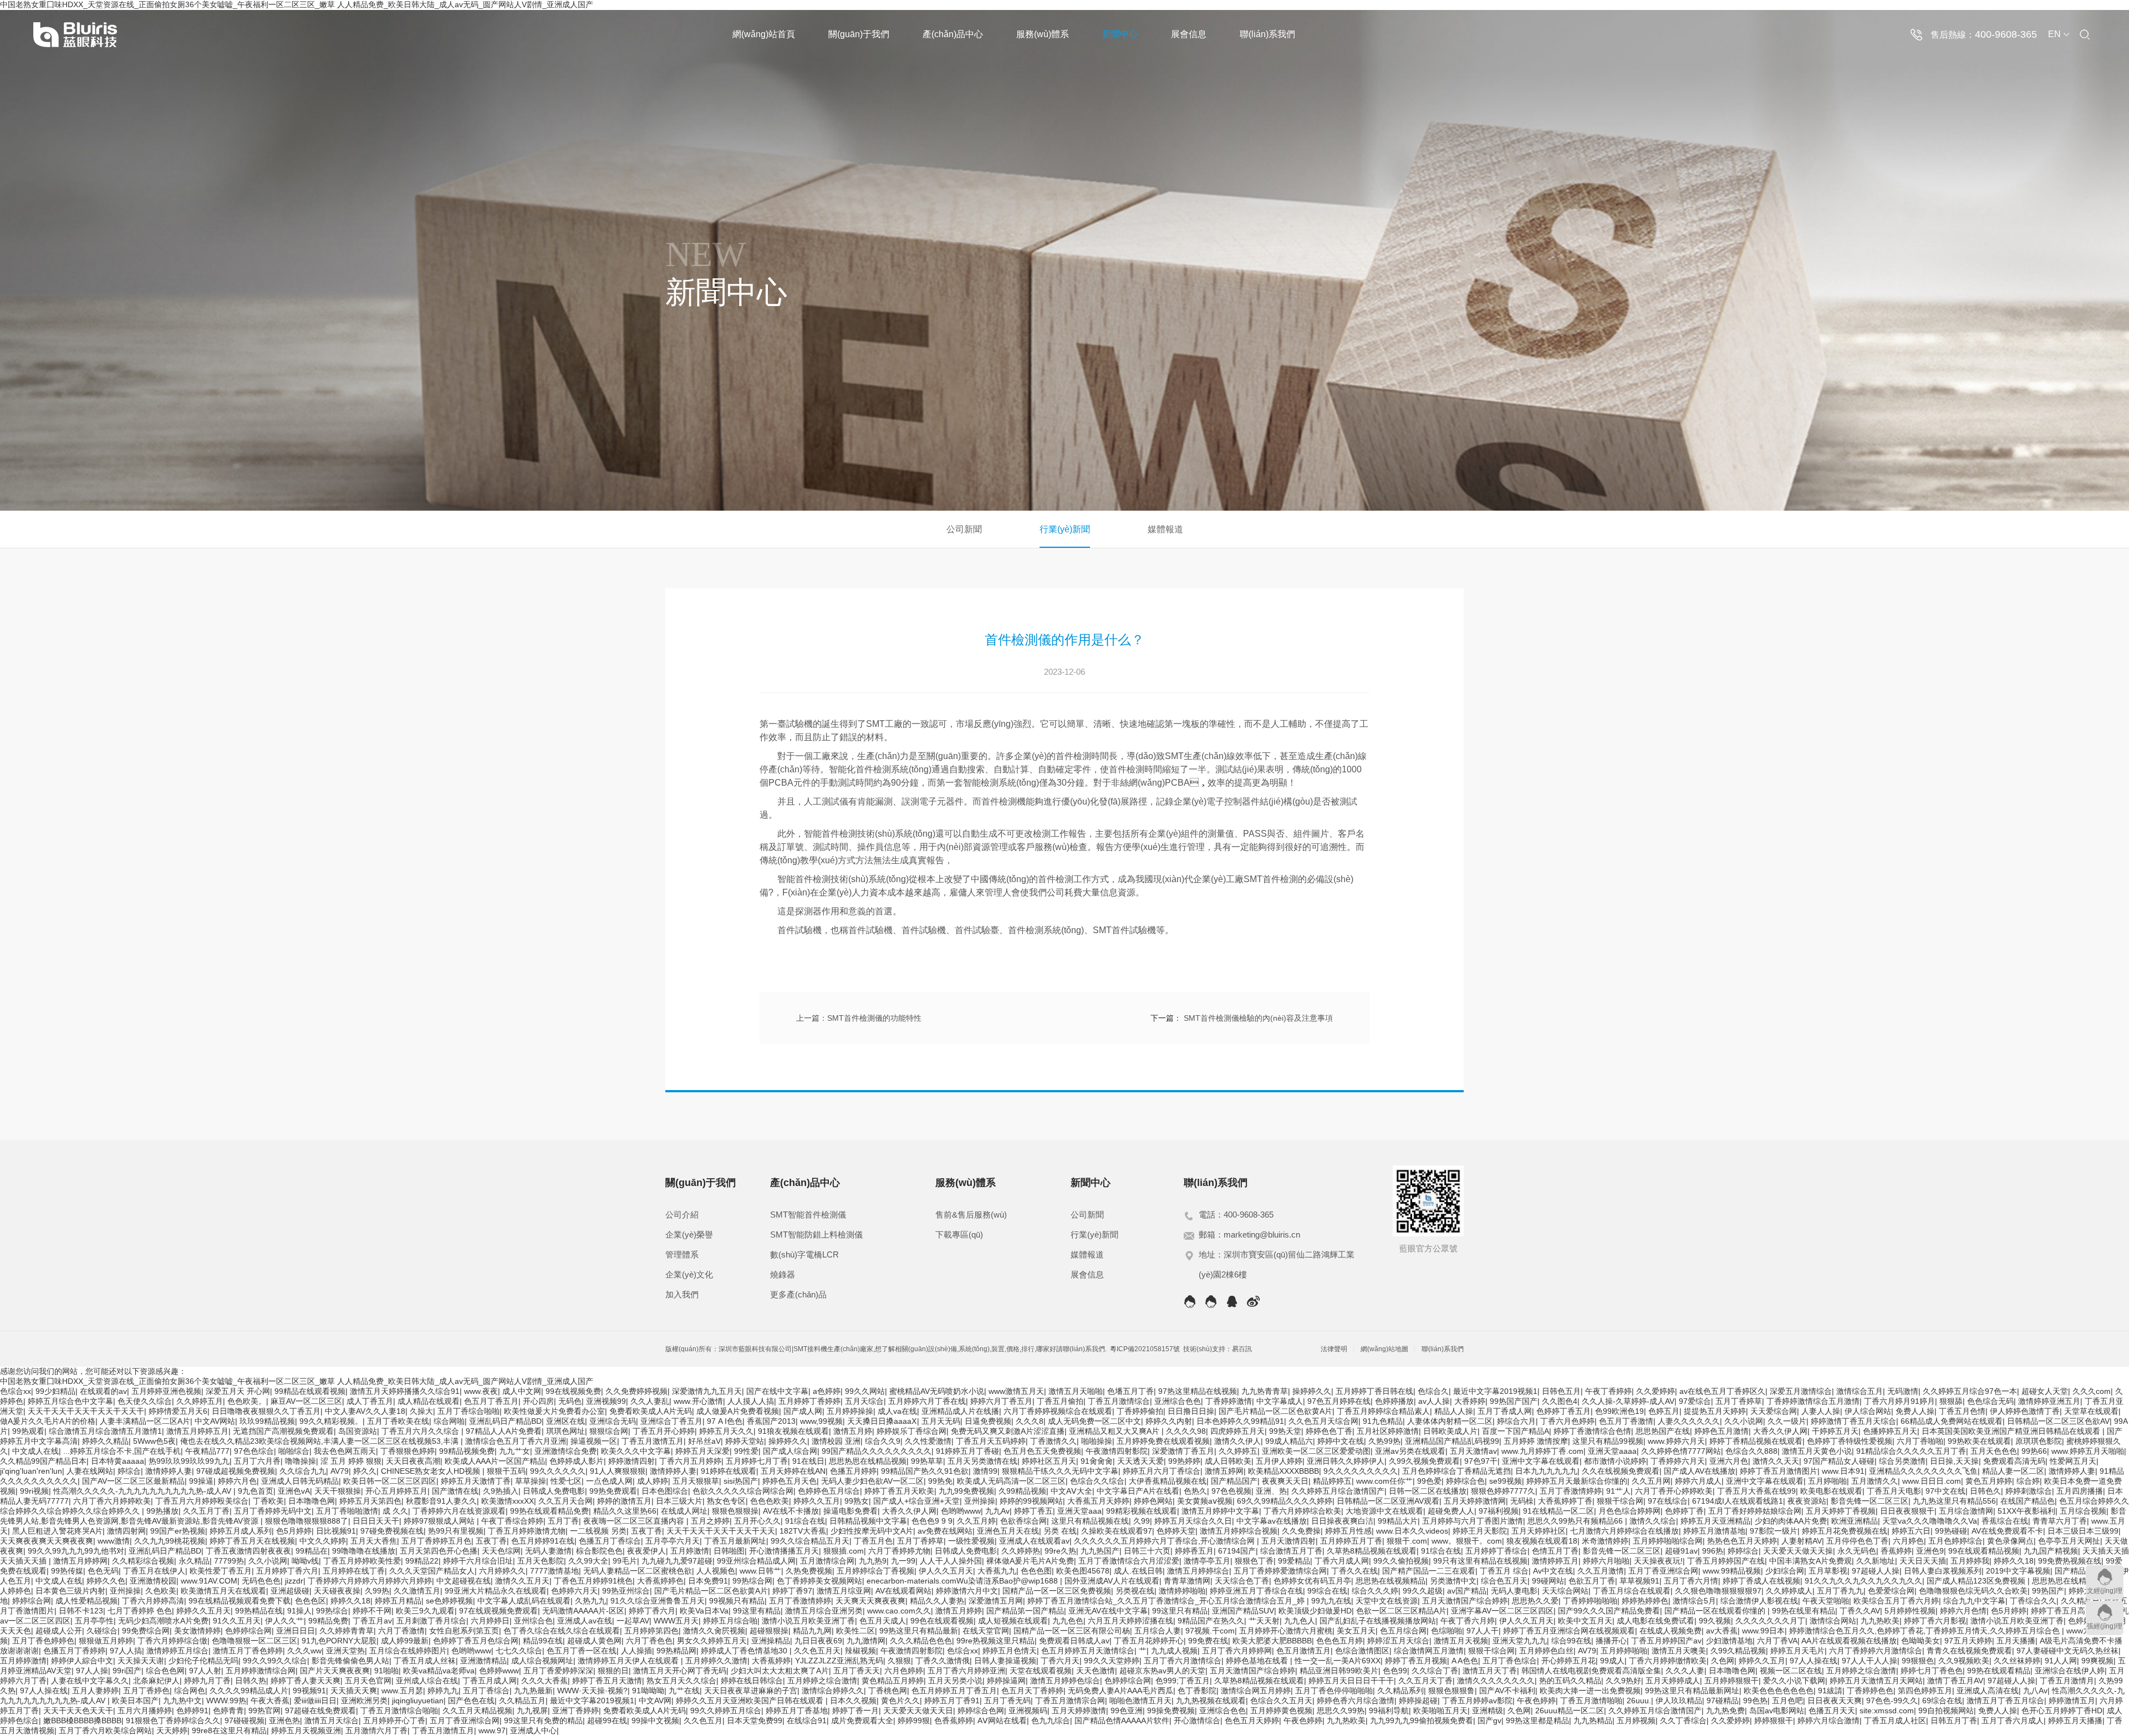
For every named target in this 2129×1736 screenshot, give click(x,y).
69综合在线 (1942, 1701)
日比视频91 (336, 1531)
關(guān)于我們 (859, 34)
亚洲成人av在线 (585, 1621)
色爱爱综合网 (1891, 1591)
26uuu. (1639, 1701)
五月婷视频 (1636, 1720)
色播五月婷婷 (853, 1471)
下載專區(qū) (959, 1234)
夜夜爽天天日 (1285, 1481)
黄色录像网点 (2010, 1541)
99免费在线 (1208, 1641)
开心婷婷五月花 (1568, 1661)
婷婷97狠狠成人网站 (440, 1521)
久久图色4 (1560, 1401)
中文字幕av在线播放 (1272, 1521)
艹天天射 (1264, 1621)
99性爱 (746, 1451)
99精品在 (312, 1551)
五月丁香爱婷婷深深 (558, 1671)
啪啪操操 (1097, 1441)
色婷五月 (1664, 1411)
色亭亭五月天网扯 (2069, 1541)
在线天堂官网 (986, 1631)
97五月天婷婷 (1968, 1641)
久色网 (1723, 1661)
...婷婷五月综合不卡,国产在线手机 (122, 1451)
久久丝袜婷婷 (2017, 1661)
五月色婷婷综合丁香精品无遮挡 (1456, 1471)
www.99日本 (1763, 1631)
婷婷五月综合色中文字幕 (70, 1401)
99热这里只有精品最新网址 (1692, 1691)
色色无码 (103, 1571)
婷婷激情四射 (631, 1461)
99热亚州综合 (626, 1591)
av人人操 (1434, 1401)
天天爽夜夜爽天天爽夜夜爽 (47, 1541)
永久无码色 (1857, 1551)
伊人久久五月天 (946, 1571)
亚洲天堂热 (345, 1651)
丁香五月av (372, 1621)
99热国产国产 (1514, 1401)
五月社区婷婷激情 (1388, 1431)
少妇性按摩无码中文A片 (872, 1531)
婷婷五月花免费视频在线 (1845, 1531)
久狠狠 (899, 1661)
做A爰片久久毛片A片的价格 (48, 1421)
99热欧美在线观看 (1979, 1441)
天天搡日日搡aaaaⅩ (882, 1421)
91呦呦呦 (648, 1691)
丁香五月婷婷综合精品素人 (1383, 1411)
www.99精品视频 (1732, 1571)
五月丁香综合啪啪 (468, 1411)
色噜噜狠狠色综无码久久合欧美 (1973, 1591)
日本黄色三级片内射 (70, 1591)
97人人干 (1483, 1631)
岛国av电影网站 (1777, 1710)
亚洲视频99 (606, 1401)
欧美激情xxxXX (508, 1501)
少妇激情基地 (1729, 1641)
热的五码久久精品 (1570, 1681)
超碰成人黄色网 (594, 1641)
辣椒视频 (860, 1651)
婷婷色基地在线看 (1258, 1661)
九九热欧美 (1880, 1621)
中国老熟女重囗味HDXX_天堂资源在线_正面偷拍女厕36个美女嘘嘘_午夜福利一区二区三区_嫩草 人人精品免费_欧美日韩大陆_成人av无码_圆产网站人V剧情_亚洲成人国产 (297, 1381)
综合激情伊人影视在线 (1759, 1601)
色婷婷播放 (1394, 1401)
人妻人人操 (1821, 1411)
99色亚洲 (1127, 1710)
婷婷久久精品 (105, 1441)
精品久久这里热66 (625, 1511)
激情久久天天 (1776, 1461)
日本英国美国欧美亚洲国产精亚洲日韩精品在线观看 (2012, 1431)
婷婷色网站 (1153, 1501)
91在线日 (808, 1461)
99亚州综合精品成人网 (756, 1561)
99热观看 (28, 1431)
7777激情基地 (554, 1571)
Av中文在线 (1553, 1571)
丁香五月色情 (1962, 1411)
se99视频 (1506, 1481)
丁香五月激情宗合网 (1070, 1701)
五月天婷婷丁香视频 (1841, 1511)
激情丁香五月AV (1955, 1681)
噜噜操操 (300, 1461)
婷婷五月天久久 (726, 1431)
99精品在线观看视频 (310, 1391)
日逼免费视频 (988, 1421)
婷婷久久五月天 (203, 1611)
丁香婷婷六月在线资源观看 (459, 1511)
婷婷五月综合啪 (730, 1621)
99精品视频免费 (467, 1451)
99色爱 (1429, 1481)
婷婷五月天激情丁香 (476, 1481)
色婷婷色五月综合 (829, 1491)
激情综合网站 (1833, 1621)
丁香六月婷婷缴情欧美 (1668, 1661)
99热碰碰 (1951, 1531)
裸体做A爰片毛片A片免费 (1030, 1561)
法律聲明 (1334, 1349)
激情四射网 (126, 1531)
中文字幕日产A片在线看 (1138, 1491)
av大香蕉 (1722, 1631)
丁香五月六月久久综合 (421, 1431)
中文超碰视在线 (464, 1581)
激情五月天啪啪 (1076, 1391)
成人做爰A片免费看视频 (738, 1411)
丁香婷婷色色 (1870, 1691)
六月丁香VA (1777, 1641)
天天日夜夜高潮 (413, 1461)
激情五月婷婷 (959, 1611)
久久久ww (304, 1651)
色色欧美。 (247, 1401)
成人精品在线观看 (429, 1401)
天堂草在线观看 (2091, 1411)
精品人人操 (1454, 1411)
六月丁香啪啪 (1920, 1441)
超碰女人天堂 (2045, 1391)
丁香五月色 (873, 1541)
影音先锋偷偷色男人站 (350, 1661)
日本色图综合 (665, 1491)
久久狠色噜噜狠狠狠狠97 (1718, 1591)
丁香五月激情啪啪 (1591, 1701)
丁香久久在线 (1354, 1571)
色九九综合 (1051, 1720)
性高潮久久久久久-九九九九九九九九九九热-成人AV (143, 1491)
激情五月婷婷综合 (1198, 1571)
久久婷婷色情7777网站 (1681, 1451)
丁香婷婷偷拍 (1140, 1411)
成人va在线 (897, 1411)
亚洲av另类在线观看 (1410, 1451)
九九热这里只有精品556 (1954, 1501)
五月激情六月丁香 (376, 1730)
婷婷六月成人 (1698, 1481)
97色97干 (1481, 1461)
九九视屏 (532, 1710)
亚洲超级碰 (290, 1591)
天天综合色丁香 (1242, 1581)
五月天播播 (2016, 1641)
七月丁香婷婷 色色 (140, 1611)
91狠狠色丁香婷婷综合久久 (173, 1720)
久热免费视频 (809, 1571)
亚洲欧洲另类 (364, 1701)
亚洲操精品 (771, 1641)
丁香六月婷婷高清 (153, 1601)
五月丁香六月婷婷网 (1237, 1651)
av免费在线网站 (945, 1531)
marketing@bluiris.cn (1262, 1234)
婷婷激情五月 (2072, 1701)
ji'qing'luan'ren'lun (31, 1471)
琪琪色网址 (566, 1431)
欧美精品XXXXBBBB (1283, 1471)
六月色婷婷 (904, 1671)
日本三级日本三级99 (2083, 1531)
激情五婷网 (1224, 1471)
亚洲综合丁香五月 (671, 1421)
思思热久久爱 (1535, 1601)
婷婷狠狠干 (1774, 1720)
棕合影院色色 (599, 1551)
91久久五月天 (237, 1621)
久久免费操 (1301, 1531)
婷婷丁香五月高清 (2062, 1611)
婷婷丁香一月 (855, 1710)
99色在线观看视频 (942, 1621)
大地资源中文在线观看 (1384, 1511)
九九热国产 (1100, 1551)
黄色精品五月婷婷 (893, 1681)
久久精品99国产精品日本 (43, 1461)
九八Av (2035, 1691)
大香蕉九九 (997, 1571)
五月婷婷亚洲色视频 (166, 1391)
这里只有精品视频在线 (1090, 1521)
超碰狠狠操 (769, 1631)
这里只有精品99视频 (1608, 1441)
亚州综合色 (533, 1621)
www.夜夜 (481, 1391)
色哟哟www (961, 1511)
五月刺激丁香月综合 (431, 1621)
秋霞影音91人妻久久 (441, 1501)
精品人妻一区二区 (2013, 1471)
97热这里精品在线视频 (1198, 1391)
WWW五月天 (676, 1621)
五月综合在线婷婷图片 (408, 1651)
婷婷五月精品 (398, 1601)
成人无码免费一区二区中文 (1094, 1421)
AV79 (340, 1471)
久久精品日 (2080, 1601)
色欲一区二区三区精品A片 (1401, 1611)
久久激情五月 (417, 1591)
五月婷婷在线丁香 (354, 1571)
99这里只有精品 (1180, 1611)
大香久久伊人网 (1780, 1431)
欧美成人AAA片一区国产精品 (495, 1461)
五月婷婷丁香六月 (287, 1571)
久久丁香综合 (1683, 1720)
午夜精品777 (207, 1451)
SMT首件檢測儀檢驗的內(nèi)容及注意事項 (1258, 1018)
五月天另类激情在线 (982, 1461)
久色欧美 (161, 1591)
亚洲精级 (1488, 1710)
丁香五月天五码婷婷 (991, 1441)
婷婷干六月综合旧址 (478, 1561)
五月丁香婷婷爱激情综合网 (1280, 1571)
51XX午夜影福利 (2026, 1511)
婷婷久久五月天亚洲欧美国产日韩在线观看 (751, 1701)
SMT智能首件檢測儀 (808, 1215)
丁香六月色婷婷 (1567, 1421)
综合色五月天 (1504, 1581)
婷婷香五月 (1194, 1551)
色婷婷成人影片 (577, 1461)
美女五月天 (1356, 1631)
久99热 (377, 1591)
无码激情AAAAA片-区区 (583, 1611)
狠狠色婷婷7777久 (1503, 1491)
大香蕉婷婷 (771, 1661)
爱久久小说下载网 (1794, 1681)
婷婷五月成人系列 (241, 1531)
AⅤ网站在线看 (1002, 1720)
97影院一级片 (1774, 1531)
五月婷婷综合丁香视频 (875, 1571)
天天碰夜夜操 (337, 1591)
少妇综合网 (1785, 1571)
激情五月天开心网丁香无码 (680, 1671)
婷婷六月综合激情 (1829, 1720)
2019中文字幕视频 (2018, 1571)
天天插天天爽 (354, 1691)
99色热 (1755, 1701)
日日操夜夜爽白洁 (1342, 1521)
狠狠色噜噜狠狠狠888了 (307, 1521)
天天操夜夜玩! (1658, 1561)
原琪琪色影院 (2039, 1441)
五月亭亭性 (94, 1621)
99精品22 (422, 1561)
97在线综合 (1668, 1501)
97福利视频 (1499, 1511)
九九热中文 (182, 1701)
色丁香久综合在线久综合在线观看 (562, 1631)
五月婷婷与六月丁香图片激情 (1473, 1521)
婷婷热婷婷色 (1645, 1601)
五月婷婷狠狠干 (1731, 1681)
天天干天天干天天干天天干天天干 (86, 1411)
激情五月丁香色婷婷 (248, 1651)
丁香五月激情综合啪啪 (399, 1710)
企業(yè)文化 (689, 1274)
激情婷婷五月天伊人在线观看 (629, 1661)
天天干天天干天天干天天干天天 (721, 1531)
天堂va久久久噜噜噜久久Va (1930, 1521)
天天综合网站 (1565, 1591)
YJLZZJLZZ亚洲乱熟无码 (839, 1661)
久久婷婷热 (1021, 1551)
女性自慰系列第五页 (464, 1631)
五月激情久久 (1875, 1481)
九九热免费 (1725, 1710)
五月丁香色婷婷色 (43, 1641)
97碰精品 (1723, 1701)
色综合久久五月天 (1281, 1701)
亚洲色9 (1930, 1551)
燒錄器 (783, 1274)
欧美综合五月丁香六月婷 (1896, 1601)
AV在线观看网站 (903, 1591)
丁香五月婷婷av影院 (1477, 1701)
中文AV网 (655, 1701)
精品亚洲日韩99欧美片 (1339, 1671)
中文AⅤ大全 (1071, 1491)
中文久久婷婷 (323, 1541)
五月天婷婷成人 (1673, 1681)
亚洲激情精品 (483, 1661)
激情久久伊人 (1237, 1441)
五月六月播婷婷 (145, 1710)
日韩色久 (1985, 1491)
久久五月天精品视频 (477, 1710)
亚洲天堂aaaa (1612, 1451)
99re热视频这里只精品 (995, 1641)
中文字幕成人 (1280, 1401)
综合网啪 (449, 1421)
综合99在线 (1571, 1641)
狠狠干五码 (506, 1471)
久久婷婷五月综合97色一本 (1970, 1391)
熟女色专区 (726, 1501)
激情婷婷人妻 (169, 1471)
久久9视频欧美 (1964, 1661)
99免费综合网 (146, 1631)
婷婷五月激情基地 (1714, 1531)
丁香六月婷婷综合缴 (172, 1641)
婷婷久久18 (2014, 1561)
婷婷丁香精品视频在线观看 (1756, 1441)
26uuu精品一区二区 (1570, 1710)
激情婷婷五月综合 (177, 1651)
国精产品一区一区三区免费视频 (1057, 1591)
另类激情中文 (1453, 1581)
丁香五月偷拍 (1060, 1401)
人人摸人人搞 (751, 1401)
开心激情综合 (1197, 1720)
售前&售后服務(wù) (971, 1215)
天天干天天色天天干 (78, 1710)
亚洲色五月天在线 (1008, 1531)
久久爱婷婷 (1656, 1391)
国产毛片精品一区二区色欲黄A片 (1275, 1411)
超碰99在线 (607, 1720)
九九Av (997, 1511)
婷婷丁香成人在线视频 (1761, 1581)
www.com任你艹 (1384, 1481)
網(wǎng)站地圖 (1384, 1349)
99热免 (940, 1481)
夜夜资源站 (1807, 1501)
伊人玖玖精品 (1679, 1701)
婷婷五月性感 (1348, 1531)
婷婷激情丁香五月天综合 (1853, 1421)
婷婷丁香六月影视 (1935, 1621)
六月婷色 (1908, 1541)
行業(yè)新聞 (1065, 529)
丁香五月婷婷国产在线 (1726, 1561)
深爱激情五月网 (996, 1601)
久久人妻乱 (650, 1401)
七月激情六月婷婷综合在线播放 (1624, 1531)
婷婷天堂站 (745, 1441)
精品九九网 (812, 1631)
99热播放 (162, 1511)
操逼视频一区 (594, 1441)
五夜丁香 (646, 1531)
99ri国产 (127, 1671)
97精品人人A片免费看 (504, 1431)
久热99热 (1384, 1441)
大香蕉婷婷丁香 (1565, 1501)
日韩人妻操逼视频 (1005, 1661)
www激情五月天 (1016, 1391)
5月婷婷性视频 (1910, 1611)
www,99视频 (821, 1421)
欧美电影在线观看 (1831, 1491)
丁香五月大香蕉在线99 (1756, 1491)
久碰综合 (102, 1631)
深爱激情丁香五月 (1183, 1451)
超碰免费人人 (1451, 1511)
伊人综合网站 (1868, 1411)
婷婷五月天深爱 (702, 1451)
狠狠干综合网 (1620, 1501)
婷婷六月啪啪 (1606, 1561)
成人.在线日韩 (1138, 1571)
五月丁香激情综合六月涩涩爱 (1129, 1561)
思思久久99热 (1341, 1710)
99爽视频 (2097, 1661)
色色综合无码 (1990, 1401)
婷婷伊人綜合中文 (82, 1661)
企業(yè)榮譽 (689, 1234)
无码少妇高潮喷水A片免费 (163, 1621)
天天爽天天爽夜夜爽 (870, 1601)
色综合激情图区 (1362, 1651)
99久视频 (1715, 1621)
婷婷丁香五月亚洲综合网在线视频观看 (1569, 1631)
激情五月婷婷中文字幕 (1220, 1511)
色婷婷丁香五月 (1563, 1411)
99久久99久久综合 (275, 1661)
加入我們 (682, 1294)
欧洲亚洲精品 (1855, 1521)
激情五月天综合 (332, 1720)
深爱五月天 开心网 (238, 1391)
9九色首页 (256, 1491)
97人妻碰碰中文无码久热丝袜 (2067, 1651)
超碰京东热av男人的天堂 (1162, 1671)
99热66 (2034, 1451)
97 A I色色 (725, 1421)
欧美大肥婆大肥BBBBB (1272, 1641)
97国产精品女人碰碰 (1839, 1461)
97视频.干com (1210, 1631)
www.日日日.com (1932, 1481)
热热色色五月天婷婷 (1742, 1541)
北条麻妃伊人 (156, 1681)
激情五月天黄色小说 (1817, 1451)
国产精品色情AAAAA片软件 (1122, 1720)
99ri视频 (34, 1491)
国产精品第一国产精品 (1025, 1611)
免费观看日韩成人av (1074, 1641)
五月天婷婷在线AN (793, 1471)
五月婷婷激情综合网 (261, 1671)
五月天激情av (1473, 1451)
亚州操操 (980, 1501)
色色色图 (1036, 1571)
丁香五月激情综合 (1119, 1401)
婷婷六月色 (237, 1481)
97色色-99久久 (1892, 1701)
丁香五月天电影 (1894, 1491)
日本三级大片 (679, 1501)
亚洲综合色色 (1178, 1401)
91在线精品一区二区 (1558, 1511)
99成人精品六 (1289, 1441)
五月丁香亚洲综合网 (1663, 1571)
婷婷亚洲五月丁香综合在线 (1256, 1591)
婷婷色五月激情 (1721, 1431)
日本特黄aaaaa (118, 1461)
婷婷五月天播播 (2075, 1720)
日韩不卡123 (81, 1611)
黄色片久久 (900, 1701)
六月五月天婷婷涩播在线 (1130, 1621)
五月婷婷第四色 (651, 1631)
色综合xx (16, 1391)
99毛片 (625, 1561)
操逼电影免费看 (850, 1511)
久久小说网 (1744, 1421)
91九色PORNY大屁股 (339, 1641)
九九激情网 (866, 1641)
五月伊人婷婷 (1279, 1461)
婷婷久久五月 (817, 1501)
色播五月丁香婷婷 (74, 1651)
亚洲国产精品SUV (1243, 1611)
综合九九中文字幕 (1974, 1601)
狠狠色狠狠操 (735, 1511)
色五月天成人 (883, 1621)
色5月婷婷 (294, 1531)
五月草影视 (1828, 1571)
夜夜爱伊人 (646, 1551)
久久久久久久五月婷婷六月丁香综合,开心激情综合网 (1165, 1541)
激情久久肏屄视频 (714, 1631)
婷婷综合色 (1465, 1481)
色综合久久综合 (1097, 1481)
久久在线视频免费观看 (1621, 1471)
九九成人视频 (1174, 1651)
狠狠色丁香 (1254, 1561)
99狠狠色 (1918, 1661)
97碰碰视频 (245, 1720)
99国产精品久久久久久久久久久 (877, 1451)
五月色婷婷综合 (1955, 1541)
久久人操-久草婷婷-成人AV (1628, 1401)
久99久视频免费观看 (1424, 1461)
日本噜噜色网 (312, 1501)
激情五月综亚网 (844, 1591)
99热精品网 (676, 1651)
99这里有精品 (757, 1611)
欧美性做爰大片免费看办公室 (554, 1411)
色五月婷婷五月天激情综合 (1088, 1651)
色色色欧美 (770, 1501)
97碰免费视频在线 (392, 1531)
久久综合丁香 (1435, 1671)
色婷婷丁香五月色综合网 (476, 1641)
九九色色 (1068, 1621)
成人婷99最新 (405, 1641)
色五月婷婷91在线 (543, 1541)
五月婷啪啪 (1827, 1481)
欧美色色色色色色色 (1779, 1691)
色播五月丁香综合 (610, 1541)
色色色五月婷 (1339, 1641)
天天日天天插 (1923, 1561)
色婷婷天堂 (1176, 1531)
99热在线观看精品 (1999, 1671)
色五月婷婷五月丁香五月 (954, 1691)
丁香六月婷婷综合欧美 (1302, 1511)
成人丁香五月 (370, 1401)
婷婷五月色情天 (1010, 1651)
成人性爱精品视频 (86, 1601)
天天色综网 (501, 1551)
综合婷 (2028, 1481)
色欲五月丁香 (1592, 1581)
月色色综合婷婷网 (1629, 1511)
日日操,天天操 (1954, 1461)
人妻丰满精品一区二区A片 (145, 1421)
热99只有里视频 (456, 1531)
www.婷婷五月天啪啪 (2088, 1451)
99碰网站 (1548, 1581)
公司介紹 (682, 1215)
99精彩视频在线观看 (1142, 1511)
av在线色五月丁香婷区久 (1722, 1391)
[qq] (1232, 1302)
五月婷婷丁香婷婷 (809, 1401)
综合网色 (190, 1691)
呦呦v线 (305, 1561)
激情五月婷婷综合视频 (1239, 1531)
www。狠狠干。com (1467, 1541)
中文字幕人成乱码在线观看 (524, 1601)
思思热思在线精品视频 (868, 1461)
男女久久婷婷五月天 (712, 1641)
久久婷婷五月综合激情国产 (1338, 1491)
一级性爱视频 (971, 1541)
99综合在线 (1327, 1591)
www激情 (114, 1541)
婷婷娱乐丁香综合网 (911, 1431)
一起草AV (633, 1621)
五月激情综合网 (827, 1561)
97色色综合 (254, 1451)
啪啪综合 (294, 1451)
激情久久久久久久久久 (1496, 1681)
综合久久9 (883, 1441)
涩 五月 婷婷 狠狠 (351, 1461)
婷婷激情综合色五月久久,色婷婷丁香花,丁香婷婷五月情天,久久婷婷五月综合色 (1926, 1631)
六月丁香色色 (649, 1641)
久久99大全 (588, 1561)
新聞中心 (1120, 34)
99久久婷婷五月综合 (726, 1710)
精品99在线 (543, 1641)
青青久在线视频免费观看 (1969, 1651)
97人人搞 (126, 1651)
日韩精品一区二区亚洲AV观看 (1388, 1501)
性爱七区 (566, 1481)
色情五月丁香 (1555, 1551)
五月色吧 (1787, 1701)
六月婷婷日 (490, 1621)
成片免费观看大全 (862, 1720)
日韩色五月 (1561, 1391)
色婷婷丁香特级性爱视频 (1850, 1441)
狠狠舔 (1951, 1401)
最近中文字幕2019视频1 (1495, 1391)
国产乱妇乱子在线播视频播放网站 (1378, 1621)
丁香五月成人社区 (1895, 1720)
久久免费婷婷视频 (636, 1391)
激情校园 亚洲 (836, 1441)
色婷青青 (228, 1710)
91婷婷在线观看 (729, 1471)
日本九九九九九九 (1546, 1471)
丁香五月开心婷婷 (664, 1431)
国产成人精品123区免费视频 (1977, 1581)
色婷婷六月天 (574, 1591)
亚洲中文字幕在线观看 (1541, 1461)
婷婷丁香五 (1033, 1511)
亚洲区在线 (566, 1421)
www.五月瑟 (402, 1691)
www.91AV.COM (209, 1581)
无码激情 (1903, 1391)
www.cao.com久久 (899, 1611)
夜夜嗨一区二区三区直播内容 (635, 1521)
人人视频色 (716, 1571)
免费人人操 (1915, 1411)
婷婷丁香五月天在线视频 (252, 1541)
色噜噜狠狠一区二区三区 (254, 1641)
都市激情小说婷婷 (1615, 1461)
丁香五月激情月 (2067, 1681)
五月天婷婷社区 (1539, 1531)
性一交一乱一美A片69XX (1338, 1661)
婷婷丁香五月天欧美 (899, 1491)
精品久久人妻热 (937, 1601)
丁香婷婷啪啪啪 (1590, 1601)
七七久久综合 (519, 1651)
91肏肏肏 (1097, 1461)
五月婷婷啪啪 (1624, 1651)
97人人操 (92, 1671)
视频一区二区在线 (1791, 1671)
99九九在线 (1331, 1601)
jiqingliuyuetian (418, 1701)
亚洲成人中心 (533, 1730)
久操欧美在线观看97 (1117, 1531)
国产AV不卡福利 (1507, 1691)
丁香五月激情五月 (653, 1441)
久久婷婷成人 (1789, 1591)
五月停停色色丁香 (1857, 1541)
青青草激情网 (1187, 1581)
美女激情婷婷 (197, 1631)
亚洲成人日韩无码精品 (300, 1481)
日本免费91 (708, 1581)
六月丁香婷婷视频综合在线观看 (1058, 1411)
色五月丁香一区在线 (582, 1651)
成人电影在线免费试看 (1656, 1621)
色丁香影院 (1197, 1691)
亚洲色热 (284, 1720)
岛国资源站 (358, 1431)
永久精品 (194, 1561)
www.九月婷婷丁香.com (1542, 1451)
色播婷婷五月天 (1890, 1431)
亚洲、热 (1271, 1491)
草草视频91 (1639, 1581)
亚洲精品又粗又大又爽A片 (1115, 1431)
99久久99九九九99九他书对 (76, 1551)
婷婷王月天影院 (1480, 1531)
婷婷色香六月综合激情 (1356, 1701)
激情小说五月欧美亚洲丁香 (808, 1621)
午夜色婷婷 (1536, 1701)
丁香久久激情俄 (943, 1661)
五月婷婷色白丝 (1546, 1651)
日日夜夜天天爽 (1835, 1701)
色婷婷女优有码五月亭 (1312, 1581)
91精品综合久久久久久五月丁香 (1911, 1451)
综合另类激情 (1902, 1461)
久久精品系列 (1400, 1691)
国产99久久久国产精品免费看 (1609, 1611)
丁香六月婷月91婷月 (1899, 1401)
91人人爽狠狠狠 (618, 1471)
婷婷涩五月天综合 (1398, 1641)
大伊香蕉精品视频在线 (1168, 1481)
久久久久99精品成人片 (249, 1691)
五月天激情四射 (1288, 1541)
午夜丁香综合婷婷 (512, 1521)
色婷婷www (499, 1671)
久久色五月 (703, 1720)
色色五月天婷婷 (1252, 1720)
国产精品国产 (1234, 1481)
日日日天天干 (376, 1521)
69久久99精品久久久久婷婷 (1285, 1501)
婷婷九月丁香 (207, 1681)
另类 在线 (1060, 1531)
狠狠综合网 (609, 1431)
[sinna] (1253, 1302)
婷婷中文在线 (1341, 1441)
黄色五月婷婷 (1989, 1481)
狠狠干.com (1407, 1541)
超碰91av (1681, 1551)
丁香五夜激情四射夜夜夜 (248, 1551)
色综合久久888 (1751, 1451)
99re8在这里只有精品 (229, 1730)
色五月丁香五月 (491, 1401)
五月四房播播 (2080, 1491)
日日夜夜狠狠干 (1907, 1511)
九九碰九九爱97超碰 (677, 1561)
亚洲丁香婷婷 (575, 1710)
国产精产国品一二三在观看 (1429, 1571)
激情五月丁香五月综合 (2005, 1701)
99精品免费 (328, 1621)
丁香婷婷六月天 (1678, 1461)
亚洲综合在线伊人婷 (2070, 1671)
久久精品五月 (522, 1701)
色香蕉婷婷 (954, 1720)
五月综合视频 (2083, 1511)
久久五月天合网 (566, 1501)
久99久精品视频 (1738, 1651)
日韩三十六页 (1147, 1551)
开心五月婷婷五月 (396, 1491)
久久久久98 (1186, 1431)
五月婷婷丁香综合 (1496, 1551)
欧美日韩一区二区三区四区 (390, 1481)
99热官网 (264, 1710)
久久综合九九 (303, 1471)
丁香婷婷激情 (1229, 1401)
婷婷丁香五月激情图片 (1779, 1471)
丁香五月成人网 (490, 1681)
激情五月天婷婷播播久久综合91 (405, 1391)
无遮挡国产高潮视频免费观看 (283, 1431)
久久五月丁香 (206, 1511)
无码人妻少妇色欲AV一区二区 (872, 1481)
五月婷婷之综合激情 (1861, 1671)
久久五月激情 (1601, 1571)
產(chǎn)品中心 (953, 34)
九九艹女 (515, 1451)
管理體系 (682, 1254)
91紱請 (1830, 1691)
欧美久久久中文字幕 (636, 1451)
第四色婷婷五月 (1925, 1691)
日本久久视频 (853, 1701)
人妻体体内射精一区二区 (1450, 1421)
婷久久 (365, 1471)
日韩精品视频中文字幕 (868, 1521)
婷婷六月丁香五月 (1001, 1401)
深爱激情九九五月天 (707, 1391)
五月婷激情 (690, 1551)
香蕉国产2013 (771, 1421)
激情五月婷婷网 (80, 1561)
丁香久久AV (1860, 1611)
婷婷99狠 (914, 1720)
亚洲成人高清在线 (1988, 1691)
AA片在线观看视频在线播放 (1849, 1641)
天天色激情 (1096, 1671)
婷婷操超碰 (1418, 1701)
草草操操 (531, 1481)
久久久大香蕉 (544, 1681)
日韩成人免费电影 (554, 1491)
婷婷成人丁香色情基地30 (745, 1651)
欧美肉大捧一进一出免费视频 (1590, 1691)
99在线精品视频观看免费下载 (240, 1601)
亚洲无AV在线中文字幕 (1108, 1611)
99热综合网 (752, 1581)
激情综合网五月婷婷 (1256, 1691)
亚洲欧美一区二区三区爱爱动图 (1316, 1451)
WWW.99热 (226, 1701)
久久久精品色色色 (921, 1641)
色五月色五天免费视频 (1042, 1451)
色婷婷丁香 (1684, 1511)
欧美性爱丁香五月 (221, 1571)
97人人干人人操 (1870, 1661)
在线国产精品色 (2028, 1501)
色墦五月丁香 (1130, 1391)
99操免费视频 (1171, 1710)
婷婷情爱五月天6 (178, 1411)
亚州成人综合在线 (427, 1681)
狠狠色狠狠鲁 (1451, 1691)
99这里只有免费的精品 (543, 1720)
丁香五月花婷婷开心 (1149, 1641)
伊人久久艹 (284, 1621)
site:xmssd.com (1887, 1710)
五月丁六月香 (257, 1461)
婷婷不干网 (372, 1611)
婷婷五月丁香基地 (797, 1710)
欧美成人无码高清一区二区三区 (1011, 1481)
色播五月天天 (1832, 1710)
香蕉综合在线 (2005, 1521)
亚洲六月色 (1729, 1461)
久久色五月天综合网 (1323, 1421)
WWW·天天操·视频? (592, 1691)
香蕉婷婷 (1896, 1551)
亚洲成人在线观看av (1034, 1541)
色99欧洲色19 (1619, 1411)
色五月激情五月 (1303, 1651)
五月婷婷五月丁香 (1351, 1541)
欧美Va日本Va (704, 1611)
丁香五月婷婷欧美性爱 (362, 1561)
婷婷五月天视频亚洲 (306, 1730)
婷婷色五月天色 (790, 1481)
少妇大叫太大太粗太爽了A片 (780, 1671)
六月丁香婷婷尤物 (899, 1551)
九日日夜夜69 (818, 1641)
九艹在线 (684, 1691)
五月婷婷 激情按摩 (1536, 1441)
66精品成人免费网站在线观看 (1952, 1421)
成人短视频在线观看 (1013, 1621)
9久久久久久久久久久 (1361, 1471)
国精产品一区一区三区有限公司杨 (1072, 1631)
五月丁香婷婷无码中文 (273, 1511)
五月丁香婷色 (146, 1691)
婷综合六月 (1516, 1421)
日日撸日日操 (1191, 1411)
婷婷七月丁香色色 (1932, 1671)
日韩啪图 (729, 1551)
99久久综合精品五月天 (810, 1541)
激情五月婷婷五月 (197, 1431)
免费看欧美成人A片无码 (651, 1411)
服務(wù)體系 (1043, 34)
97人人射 (205, 1671)
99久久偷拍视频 (1401, 1561)
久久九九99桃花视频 (170, 1541)
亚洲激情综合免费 (566, 1451)
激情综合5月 (1694, 1601)
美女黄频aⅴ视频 (1205, 1501)
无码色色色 (261, 1581)
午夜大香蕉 (270, 1701)
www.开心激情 (698, 1401)
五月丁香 (563, 1521)
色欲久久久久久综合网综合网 (743, 1491)
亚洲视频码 (1028, 1710)
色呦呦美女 (1921, 1641)
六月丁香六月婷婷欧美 (112, 1501)
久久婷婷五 (1238, 1451)
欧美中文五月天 (1585, 1621)
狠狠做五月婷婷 (106, 1641)
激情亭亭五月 (1207, 1561)
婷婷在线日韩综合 (752, 1681)
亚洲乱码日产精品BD (505, 1421)
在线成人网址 (684, 1511)
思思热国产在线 (1663, 1431)
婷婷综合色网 (981, 1710)
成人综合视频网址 (542, 1661)
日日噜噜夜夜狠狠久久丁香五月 (266, 1411)
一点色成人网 (609, 1481)
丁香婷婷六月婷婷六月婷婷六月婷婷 (370, 1581)
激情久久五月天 (522, 1581)
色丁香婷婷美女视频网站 (819, 1581)
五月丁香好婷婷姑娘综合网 (1755, 1511)
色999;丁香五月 (1183, 1681)
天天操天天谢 (141, 1661)
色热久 (1195, 1491)
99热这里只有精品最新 (919, 1631)
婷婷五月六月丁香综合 (1162, 1471)
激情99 (985, 1471)
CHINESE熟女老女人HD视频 (432, 1471)
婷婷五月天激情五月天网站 (1876, 1681)
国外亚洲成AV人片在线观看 (1112, 1581)
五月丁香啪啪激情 (347, 1511)
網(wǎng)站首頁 (764, 34)
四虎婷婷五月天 (1237, 1431)
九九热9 (873, 1561)
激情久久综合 (1653, 1521)
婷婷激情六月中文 (967, 1591)
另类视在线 (1135, 1591)
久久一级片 (1787, 1421)
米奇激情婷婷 (1605, 1541)
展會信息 (1189, 34)
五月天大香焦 (374, 1541)
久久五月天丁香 (1425, 1681)
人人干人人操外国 (951, 1561)
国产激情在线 (455, 1491)
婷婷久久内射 (1169, 1421)
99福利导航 (1389, 1710)
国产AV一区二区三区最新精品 (133, 1481)
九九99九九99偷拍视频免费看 (1422, 1720)
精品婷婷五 (1332, 1481)
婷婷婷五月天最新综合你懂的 (1577, 1481)
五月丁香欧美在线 (398, 1421)
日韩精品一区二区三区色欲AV (2058, 1421)
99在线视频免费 (573, 1391)
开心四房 (538, 1401)
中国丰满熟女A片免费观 (1810, 1561)
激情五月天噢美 (1679, 1651)
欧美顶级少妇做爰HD (1315, 1611)
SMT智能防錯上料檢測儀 (816, 1234)
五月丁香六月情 (1691, 1581)
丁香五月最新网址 (735, 1541)
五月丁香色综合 (1510, 1661)
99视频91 (309, 1691)
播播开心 (1611, 1641)
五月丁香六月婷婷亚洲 (966, 1671)
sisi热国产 (741, 1481)
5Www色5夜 (154, 1441)
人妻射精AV (1802, 1541)
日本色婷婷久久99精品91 (1240, 1421)
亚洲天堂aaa (1079, 1511)
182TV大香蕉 (803, 1531)
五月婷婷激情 (23, 1661)
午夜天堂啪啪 (1826, 1601)
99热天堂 (1285, 1431)
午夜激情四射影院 (1117, 1451)
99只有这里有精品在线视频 (1480, 1561)
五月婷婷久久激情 (716, 1661)
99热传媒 (67, 1571)
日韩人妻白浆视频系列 (1943, 1571)
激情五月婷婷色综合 (1065, 1681)
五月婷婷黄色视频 (1281, 1710)
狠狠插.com (844, 1551)
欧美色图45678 (1083, 1571)
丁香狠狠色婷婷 (408, 1451)
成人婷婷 (653, 1481)
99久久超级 (1423, 1591)
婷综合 (129, 1471)
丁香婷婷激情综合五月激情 (1813, 1401)
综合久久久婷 (1375, 1591)
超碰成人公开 (59, 1631)
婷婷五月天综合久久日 (1193, 1521)
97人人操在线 (1814, 1661)
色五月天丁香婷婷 (1032, 1691)
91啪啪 (386, 1671)
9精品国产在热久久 (1211, 1621)
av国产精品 (1467, 1591)
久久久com (2092, 1391)
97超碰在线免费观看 (320, 1710)
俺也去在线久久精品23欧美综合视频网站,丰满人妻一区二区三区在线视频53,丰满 (320, 1441)
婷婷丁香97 (792, 1591)
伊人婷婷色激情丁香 (2025, 1411)
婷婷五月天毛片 (1797, 1651)
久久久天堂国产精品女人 (432, 1571)
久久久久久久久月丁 (1770, 1621)
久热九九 (590, 1601)
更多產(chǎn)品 (798, 1294)
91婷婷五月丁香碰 (967, 1451)
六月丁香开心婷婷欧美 (1674, 1491)
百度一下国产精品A (1516, 1431)
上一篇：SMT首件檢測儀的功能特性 (859, 1018)
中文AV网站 (215, 1421)
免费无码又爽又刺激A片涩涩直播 (1008, 1431)
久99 (1142, 1521)
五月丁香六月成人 (2013, 1720)
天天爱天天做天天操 (1798, 1551)
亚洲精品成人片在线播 (960, 1411)
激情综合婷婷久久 (833, 1691)
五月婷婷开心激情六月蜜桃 (1286, 1631)
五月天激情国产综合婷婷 (1465, 1601)
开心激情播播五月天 (784, 1551)
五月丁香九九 (1840, 1591)
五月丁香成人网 (1505, 1411)
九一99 (903, 1561)
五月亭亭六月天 (673, 1541)
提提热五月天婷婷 (1715, 1411)
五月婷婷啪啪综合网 (1668, 1541)
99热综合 (332, 1611)
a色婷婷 (827, 1391)
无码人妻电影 (1514, 1591)
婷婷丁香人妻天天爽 (305, 1681)
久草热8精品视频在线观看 (1372, 1551)
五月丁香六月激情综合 (1183, 1661)
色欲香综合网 (1023, 1521)
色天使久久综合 (145, 1401)
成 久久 (395, 1511)
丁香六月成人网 (1342, 1561)
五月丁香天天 (857, 1671)
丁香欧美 (268, 1501)
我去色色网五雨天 (345, 1451)
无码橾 (1522, 1501)
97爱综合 (1695, 1401)
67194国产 (1237, 1551)
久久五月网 (1651, 1481)
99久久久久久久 (558, 1471)
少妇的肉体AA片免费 (1791, 1521)
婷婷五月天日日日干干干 (1351, 1681)
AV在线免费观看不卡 (2007, 1531)
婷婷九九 (443, 1691)
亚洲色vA (294, 1491)
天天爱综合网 (1774, 1411)
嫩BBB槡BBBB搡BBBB (82, 1720)
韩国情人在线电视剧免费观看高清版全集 (1591, 1671)
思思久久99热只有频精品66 (1576, 1521)
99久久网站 (865, 1391)
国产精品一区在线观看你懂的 (1716, 1611)
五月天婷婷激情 (1079, 1710)
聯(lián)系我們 (1267, 34)
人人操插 (636, 1651)
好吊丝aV (704, 1441)
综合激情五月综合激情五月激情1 (105, 1431)
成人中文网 (522, 1391)
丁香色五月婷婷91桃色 (593, 1581)
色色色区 (310, 1601)
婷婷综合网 (32, 1601)
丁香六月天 (1060, 1661)
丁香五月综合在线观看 (1632, 1591)
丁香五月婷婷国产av (1666, 1641)
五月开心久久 (757, 1521)
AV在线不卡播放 (791, 1511)
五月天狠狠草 (696, 1481)
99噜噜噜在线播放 (364, 1551)
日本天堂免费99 (755, 1720)
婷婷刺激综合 (2029, 1491)
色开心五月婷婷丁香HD (2062, 1710)
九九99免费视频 (966, 1491)
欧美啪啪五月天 (1440, 1710)
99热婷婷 (1184, 1461)
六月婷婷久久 (502, 1571)
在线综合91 (807, 1720)
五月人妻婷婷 (95, 1691)
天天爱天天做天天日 (918, 1710)
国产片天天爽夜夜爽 (335, 1671)
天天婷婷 (172, 1730)
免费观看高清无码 (2014, 1461)
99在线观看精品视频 (1984, 1551)
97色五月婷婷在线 (1339, 1401)
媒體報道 (1165, 529)
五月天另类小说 (955, 1681)
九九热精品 (1593, 1720)
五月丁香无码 (1007, 1701)
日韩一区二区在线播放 (1428, 1491)
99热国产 (2048, 1591)
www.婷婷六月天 (1676, 1441)
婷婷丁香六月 (652, 1611)
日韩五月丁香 (1954, 1720)
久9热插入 (501, 1491)
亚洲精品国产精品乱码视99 (1452, 1441)
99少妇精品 (55, 1391)
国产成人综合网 (790, 1451)
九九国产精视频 (2051, 1551)
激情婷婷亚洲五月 (2049, 1401)
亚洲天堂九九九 (1520, 1641)
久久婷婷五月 (200, 1401)
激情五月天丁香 (1490, 1671)
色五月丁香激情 (1626, 1421)
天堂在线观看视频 (1041, 1671)
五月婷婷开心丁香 (394, 1720)
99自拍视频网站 (1946, 1710)
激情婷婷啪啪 (1182, 1591)
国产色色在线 (471, 1701)
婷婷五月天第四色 (370, 1501)
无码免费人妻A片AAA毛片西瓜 (1120, 1691)
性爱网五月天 (2073, 1461)
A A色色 (1465, 1661)
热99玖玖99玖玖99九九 (189, 1461)
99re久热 (1060, 1551)
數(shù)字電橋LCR (804, 1254)
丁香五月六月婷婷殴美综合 (202, 1501)
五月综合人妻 (1158, 1631)
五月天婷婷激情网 (1475, 1501)
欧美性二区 (855, 1631)
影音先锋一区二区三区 (1870, 1501)
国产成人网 (803, 1411)
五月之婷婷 (710, 1521)
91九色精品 (1383, 1421)
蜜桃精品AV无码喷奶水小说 (937, 1391)
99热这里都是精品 (1537, 1720)
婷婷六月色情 (1963, 1611)
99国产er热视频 (178, 1531)
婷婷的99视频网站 (1031, 1501)
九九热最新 (533, 1691)
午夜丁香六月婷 (1468, 1621)
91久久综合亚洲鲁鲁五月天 (658, 1601)
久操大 (421, 1411)
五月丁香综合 (486, 1691)
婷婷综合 (1743, 1551)
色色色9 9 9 (932, 1521)
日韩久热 (251, 1681)
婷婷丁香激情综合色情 (1592, 1431)
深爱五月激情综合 (1801, 1391)
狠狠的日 (613, 1671)
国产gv (1489, 1720)
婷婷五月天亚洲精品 (1715, 1521)
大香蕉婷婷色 (660, 1581)
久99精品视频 (1022, 1491)
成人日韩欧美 (1228, 1461)
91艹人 (1618, 1491)
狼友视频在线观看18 (1542, 1541)
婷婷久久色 (106, 1581)
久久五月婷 (976, 1521)
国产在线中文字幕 (777, 1391)
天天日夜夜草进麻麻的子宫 (751, 1691)
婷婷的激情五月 (624, 1501)
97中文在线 (1945, 1491)
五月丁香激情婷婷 (1571, 1491)
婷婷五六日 (1911, 1531)
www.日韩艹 (760, 1571)
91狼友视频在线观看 (793, 1431)
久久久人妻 (1685, 1671)
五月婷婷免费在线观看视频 (1163, 1441)
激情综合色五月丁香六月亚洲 (516, 1441)
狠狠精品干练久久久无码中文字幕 (1060, 1471)
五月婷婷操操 (850, 1411)
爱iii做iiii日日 (315, 1701)
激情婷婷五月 (1555, 1561)
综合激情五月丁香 (1291, 1551)
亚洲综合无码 (613, 1421)
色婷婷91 (192, 1710)
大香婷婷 (1470, 1401)
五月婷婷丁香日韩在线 (1374, 1391)
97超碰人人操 (1876, 1571)
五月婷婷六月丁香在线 (927, 1401)
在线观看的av (103, 1391)
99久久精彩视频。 (331, 1421)
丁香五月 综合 (1504, 1571)
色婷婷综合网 (248, 1631)
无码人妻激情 (548, 1551)
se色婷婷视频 (449, 1601)
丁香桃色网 (888, 1691)
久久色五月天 (817, 1651)
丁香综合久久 (2033, 1601)
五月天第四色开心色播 (439, 1551)
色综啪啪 (1447, 1631)
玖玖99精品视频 (267, 1421)
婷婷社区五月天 (1049, 1461)
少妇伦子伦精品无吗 (203, 1661)
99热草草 (927, 1461)
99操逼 (201, 1481)
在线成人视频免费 (1670, 1631)
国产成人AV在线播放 (1700, 1471)
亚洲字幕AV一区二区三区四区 (1502, 1611)
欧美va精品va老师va (439, 1671)
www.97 (492, 1730)
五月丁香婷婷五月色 (436, 1541)
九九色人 (1300, 1621)
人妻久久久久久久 (1689, 1421)
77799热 (229, 1561)
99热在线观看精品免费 (549, 1511)
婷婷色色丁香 (1329, 1431)
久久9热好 (1623, 1681)
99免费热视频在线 (2070, 1561)
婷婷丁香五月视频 (1416, 1661)
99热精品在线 (259, 1611)
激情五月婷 (853, 1431)
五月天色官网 (368, 1681)
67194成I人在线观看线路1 (1738, 1501)
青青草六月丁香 (2060, 1521)
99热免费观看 (613, 1491)
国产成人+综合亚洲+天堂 (916, 1501)
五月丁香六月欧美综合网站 (105, 1730)
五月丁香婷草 (1739, 1401)
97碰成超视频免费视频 (236, 1471)
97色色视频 (1231, 1491)
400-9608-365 (2006, 34)
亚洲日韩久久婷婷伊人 (1346, 1461)
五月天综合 (864, 1401)
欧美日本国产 (135, 1701)
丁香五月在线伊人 (154, 1571)
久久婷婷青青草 (347, 1631)
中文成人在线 (35, 1451)
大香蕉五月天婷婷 (1098, 1501)
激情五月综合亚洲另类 (824, 1611)
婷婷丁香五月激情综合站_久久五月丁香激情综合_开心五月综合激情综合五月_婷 (1167, 1601)
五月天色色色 (1994, 1451)
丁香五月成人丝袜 (425, 1661)
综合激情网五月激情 (1429, 1651)
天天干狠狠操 (338, 1491)
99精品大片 (1398, 1521)
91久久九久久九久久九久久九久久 (1863, 1581)
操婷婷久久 (1312, 1391)
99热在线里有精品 (1804, 1611)
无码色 (570, 1401)
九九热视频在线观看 (1211, 1701)
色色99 (1395, 1671)
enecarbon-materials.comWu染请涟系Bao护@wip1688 (963, 1581)
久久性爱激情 (928, 1441)
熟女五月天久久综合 (681, 1681)
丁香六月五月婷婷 (690, 1461)
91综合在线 (805, 1521)
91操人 (299, 1611)
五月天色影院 (541, 1561)
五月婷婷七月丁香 (757, 1461)
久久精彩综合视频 (143, 1561)
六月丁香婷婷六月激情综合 (1876, 1651)
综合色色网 (165, 1671)
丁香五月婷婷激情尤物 (527, 1531)
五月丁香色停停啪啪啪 (1334, 1691)
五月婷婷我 (1970, 1561)
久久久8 (1030, 1421)
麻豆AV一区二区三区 (306, 1401)
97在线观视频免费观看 (498, 1611)
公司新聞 (964, 529)
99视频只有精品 (737, 1601)
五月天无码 (941, 1421)
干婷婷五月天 (1835, 1431)
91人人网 (2061, 1661)
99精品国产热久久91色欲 (925, 1471)
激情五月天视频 (1461, 1641)
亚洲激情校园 (153, 1581)
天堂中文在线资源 (1387, 1601)
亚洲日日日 (296, 1631)
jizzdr (294, 1581)
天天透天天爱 (1140, 1461)
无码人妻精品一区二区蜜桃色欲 (638, 1571)
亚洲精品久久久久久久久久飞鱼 (1923, 1471)
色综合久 (1433, 1391)
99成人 (1612, 1661)
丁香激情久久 (1053, 1441)
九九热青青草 (1265, 1391)
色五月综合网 (1403, 1631)
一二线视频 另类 (598, 1531)
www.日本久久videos (1412, 1531)
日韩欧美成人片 (1450, 1431)
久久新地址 (1876, 1561)
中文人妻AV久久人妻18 (365, 1411)
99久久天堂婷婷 (1112, 1661)
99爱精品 (1294, 1561)
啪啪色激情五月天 (1140, 1701)
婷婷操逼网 (1006, 1681)
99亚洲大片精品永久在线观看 (496, 1591)
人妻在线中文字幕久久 (90, 1681)
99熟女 (857, 1501)
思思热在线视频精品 (1391, 1581)
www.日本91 (1843, 1471)
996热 (1713, 1551)
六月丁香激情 (401, 1631)
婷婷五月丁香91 (952, 1701)
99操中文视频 (655, 1720)
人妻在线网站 (90, 1471)
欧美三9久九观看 (425, 1611)
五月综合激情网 (1966, 1511)
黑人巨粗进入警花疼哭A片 (57, 1531)
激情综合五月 (1860, 1391)
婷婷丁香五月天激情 (607, 1681)
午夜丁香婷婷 (1608, 1391)
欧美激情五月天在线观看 (223, 1591)
